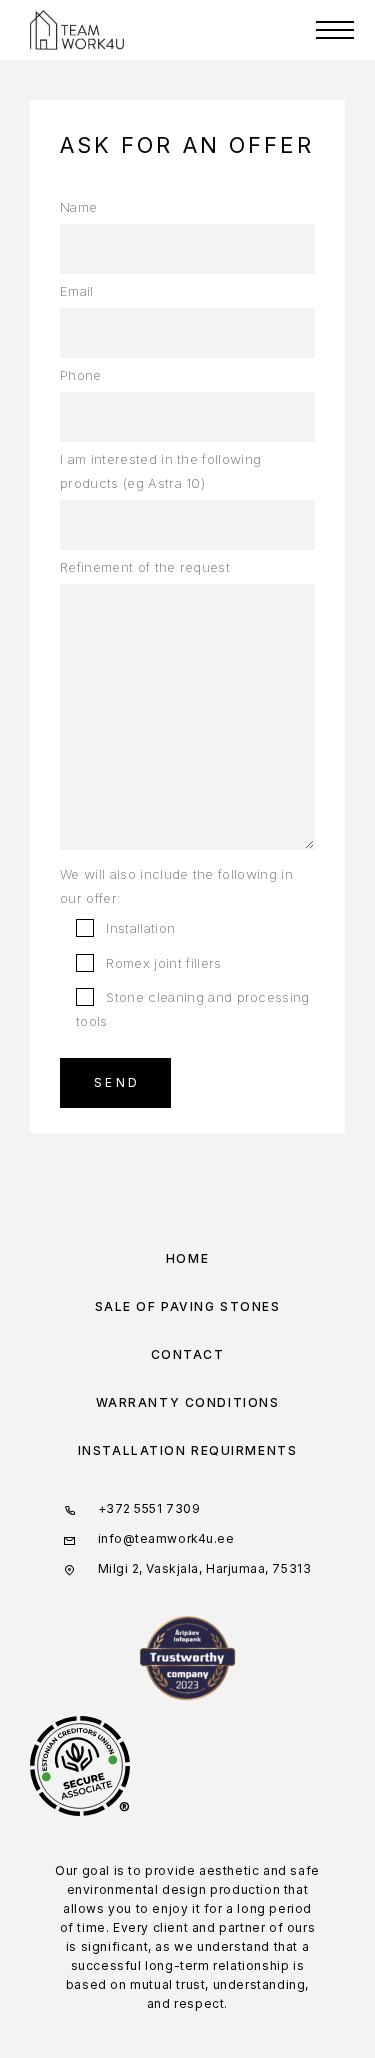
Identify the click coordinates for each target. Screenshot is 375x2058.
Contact (188, 1354)
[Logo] (77, 30)
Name (78, 207)
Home (187, 1258)
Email (77, 291)
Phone (81, 375)
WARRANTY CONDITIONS (188, 1402)
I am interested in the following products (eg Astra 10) (160, 471)
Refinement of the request (145, 567)
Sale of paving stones (188, 1306)
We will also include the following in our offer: (176, 886)
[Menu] (335, 30)
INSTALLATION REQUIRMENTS (187, 1450)
